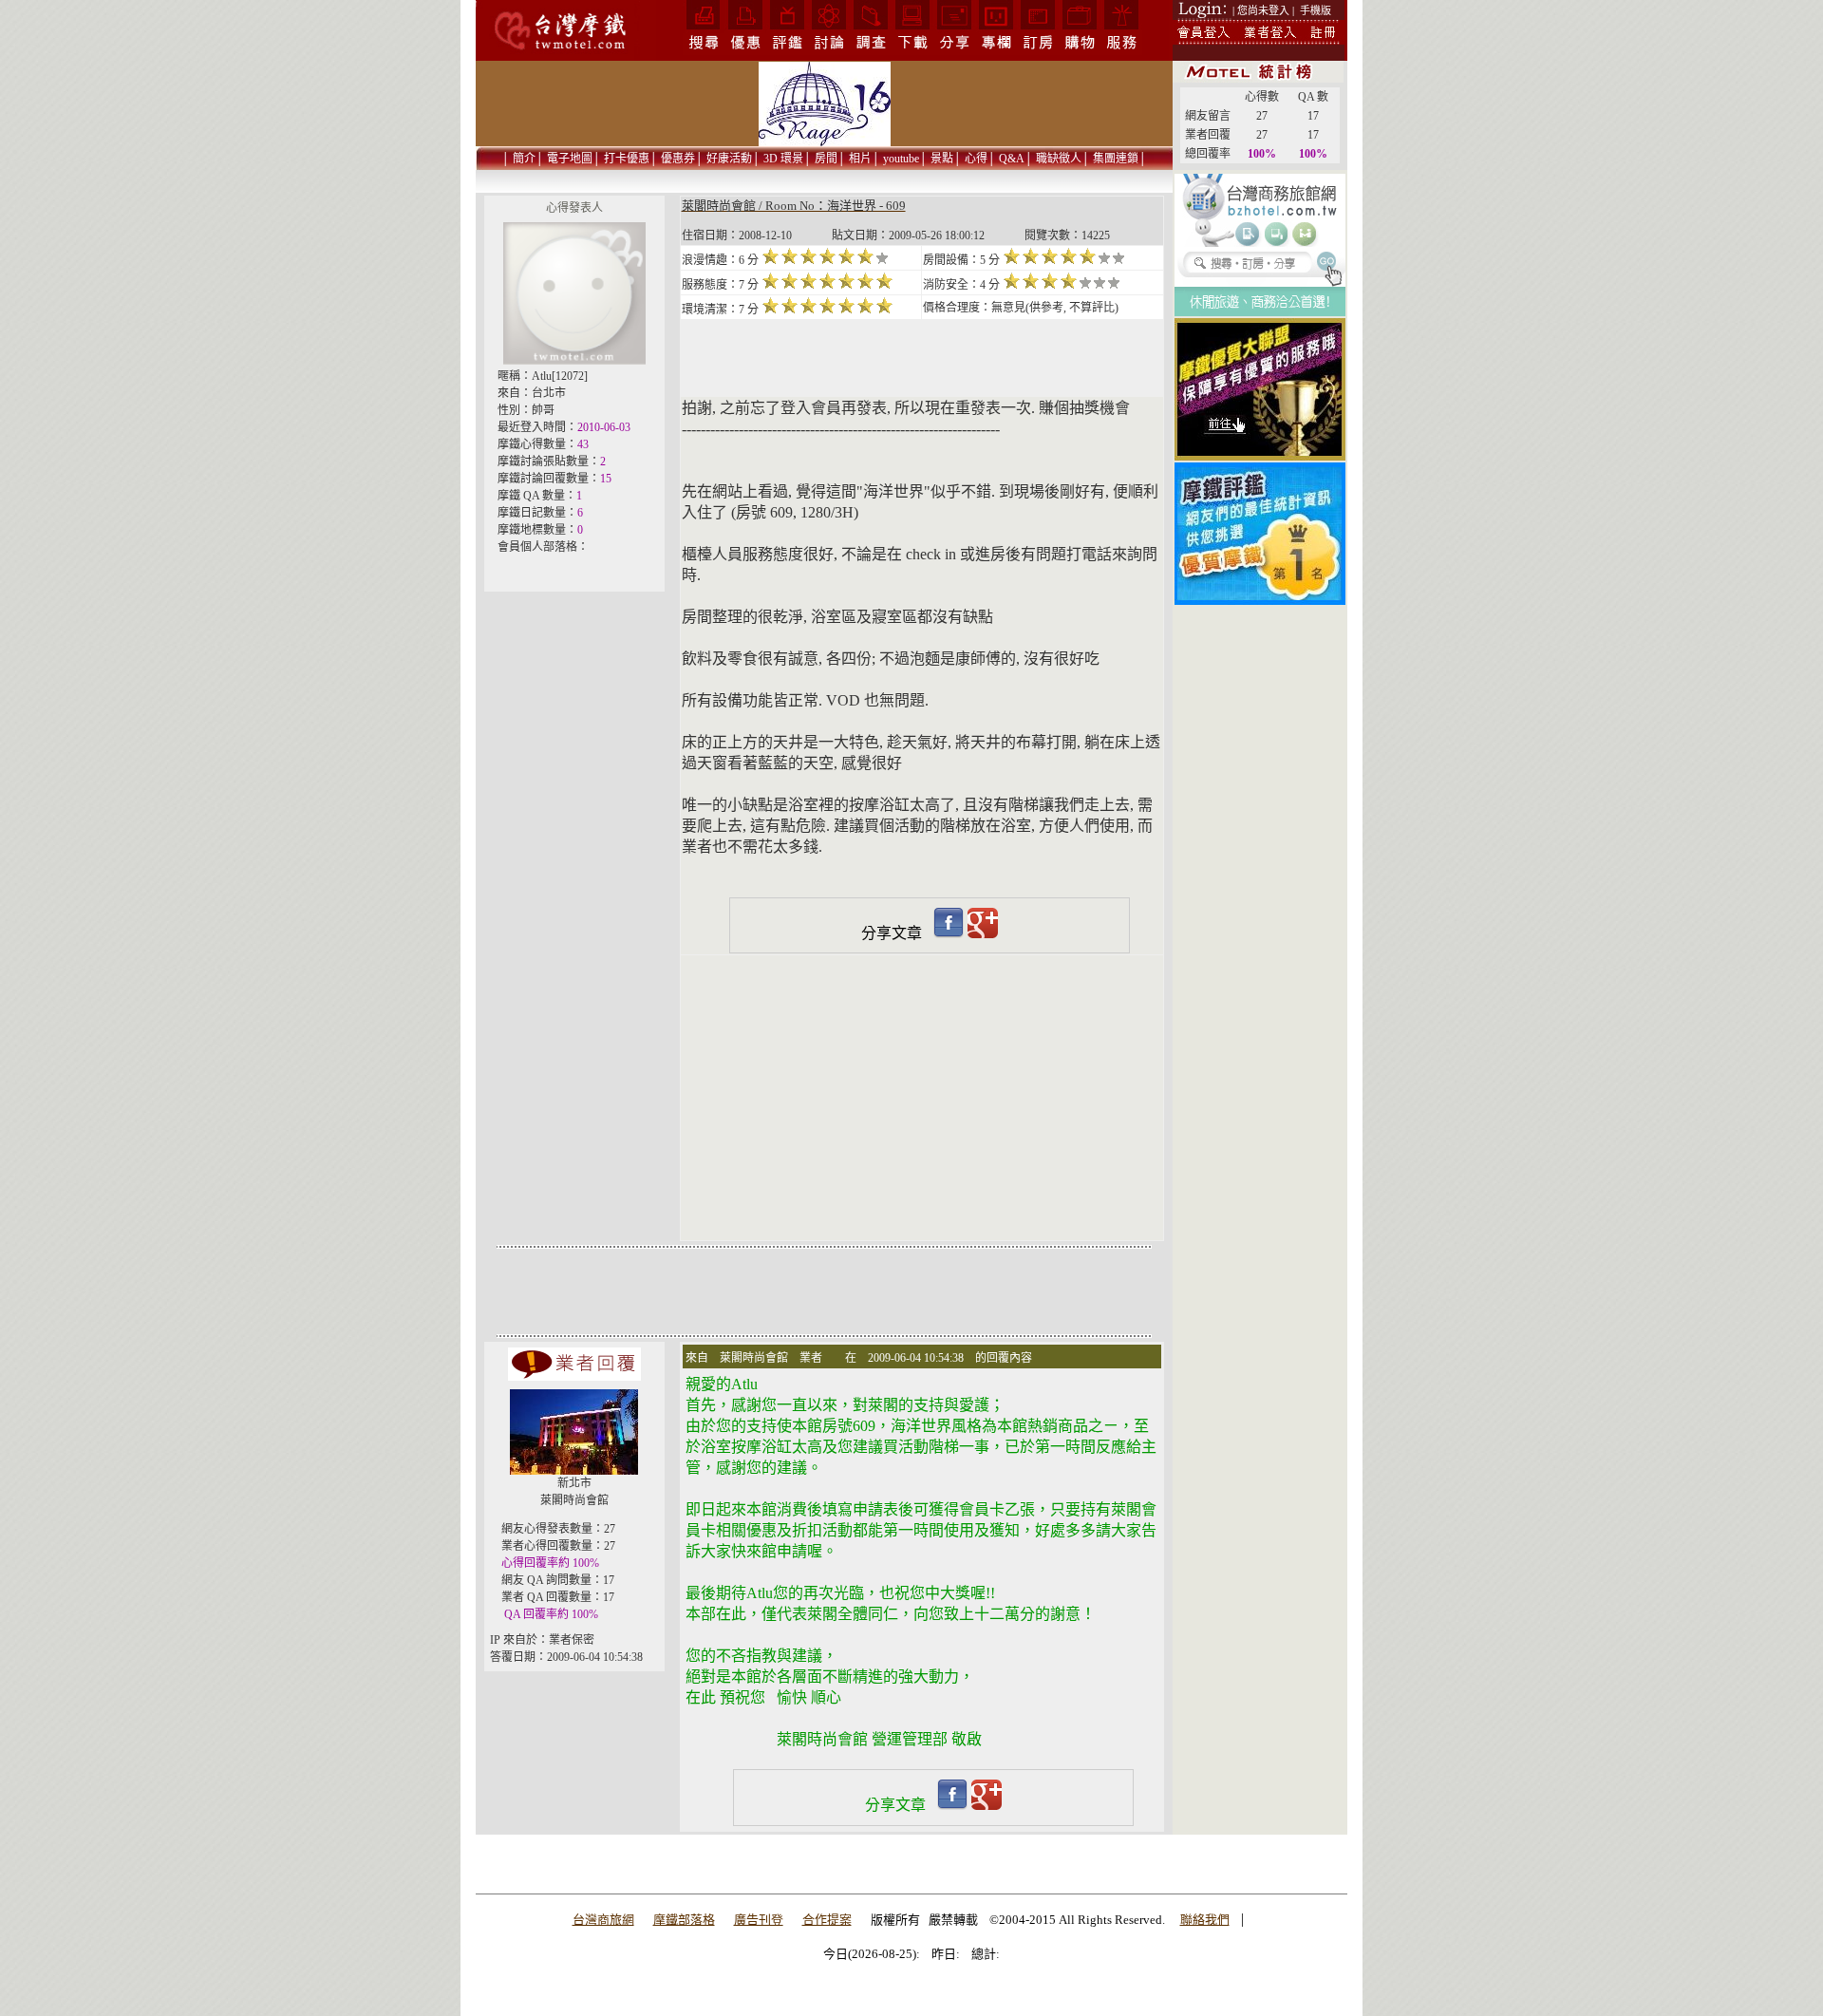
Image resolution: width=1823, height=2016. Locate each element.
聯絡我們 (1205, 1920)
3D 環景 (783, 159)
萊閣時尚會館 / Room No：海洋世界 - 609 (794, 206)
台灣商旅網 (603, 1920)
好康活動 (729, 159)
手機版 (1316, 10)
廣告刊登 (759, 1920)
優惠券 (678, 159)
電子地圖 (570, 159)
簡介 (524, 159)
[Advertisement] (1260, 692)
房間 (826, 159)
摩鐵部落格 (684, 1920)
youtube (901, 159)
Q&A (1012, 159)
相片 (860, 159)
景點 (942, 159)
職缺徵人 (1059, 159)
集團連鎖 (1116, 159)
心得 (976, 159)
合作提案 (827, 1920)
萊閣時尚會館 (574, 1500)
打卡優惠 (627, 159)
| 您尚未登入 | (1263, 10)
